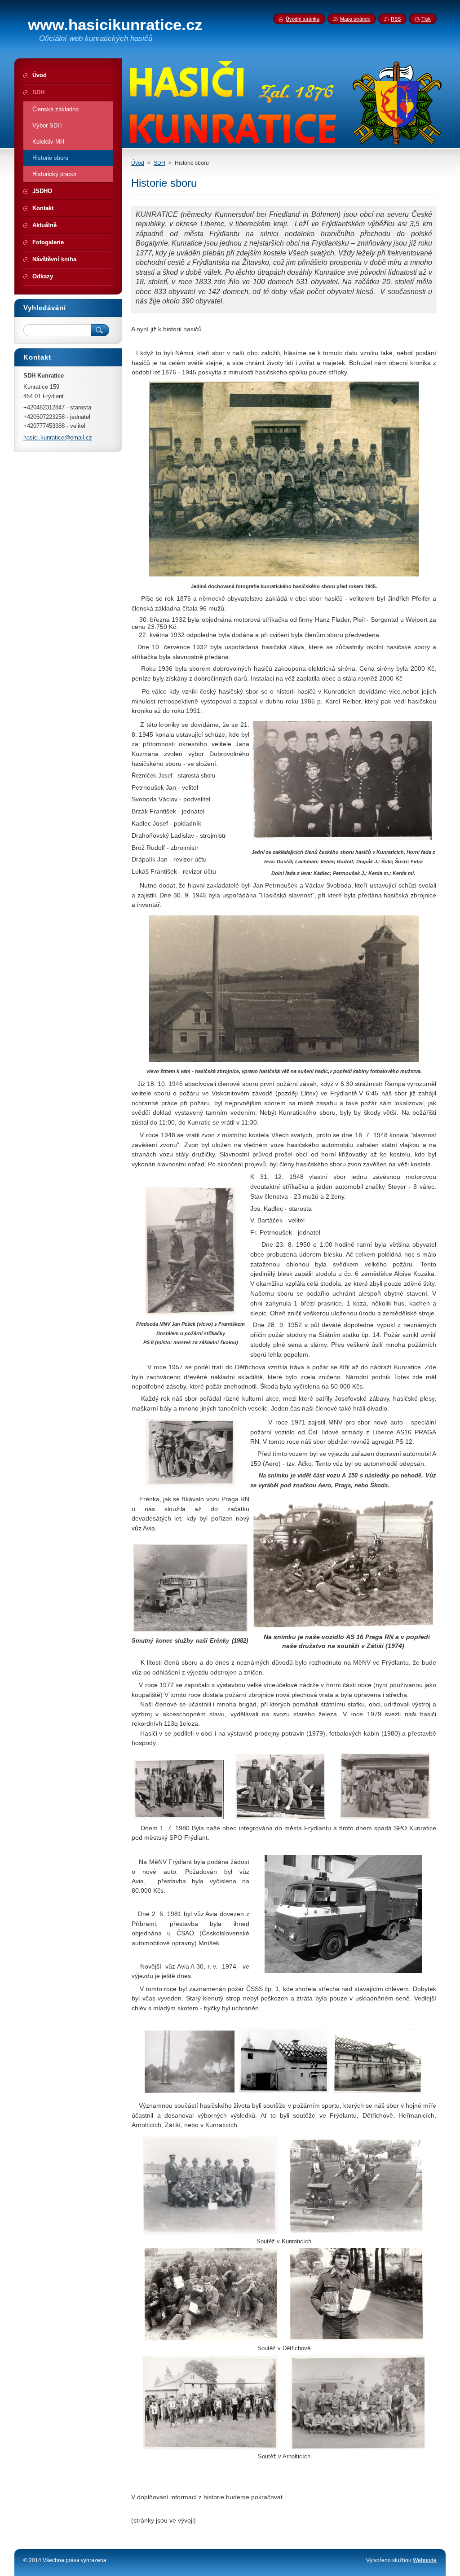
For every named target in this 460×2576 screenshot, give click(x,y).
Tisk (426, 19)
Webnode (425, 2560)
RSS (396, 19)
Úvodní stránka (303, 19)
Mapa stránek (355, 19)
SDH (159, 163)
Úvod (138, 163)
